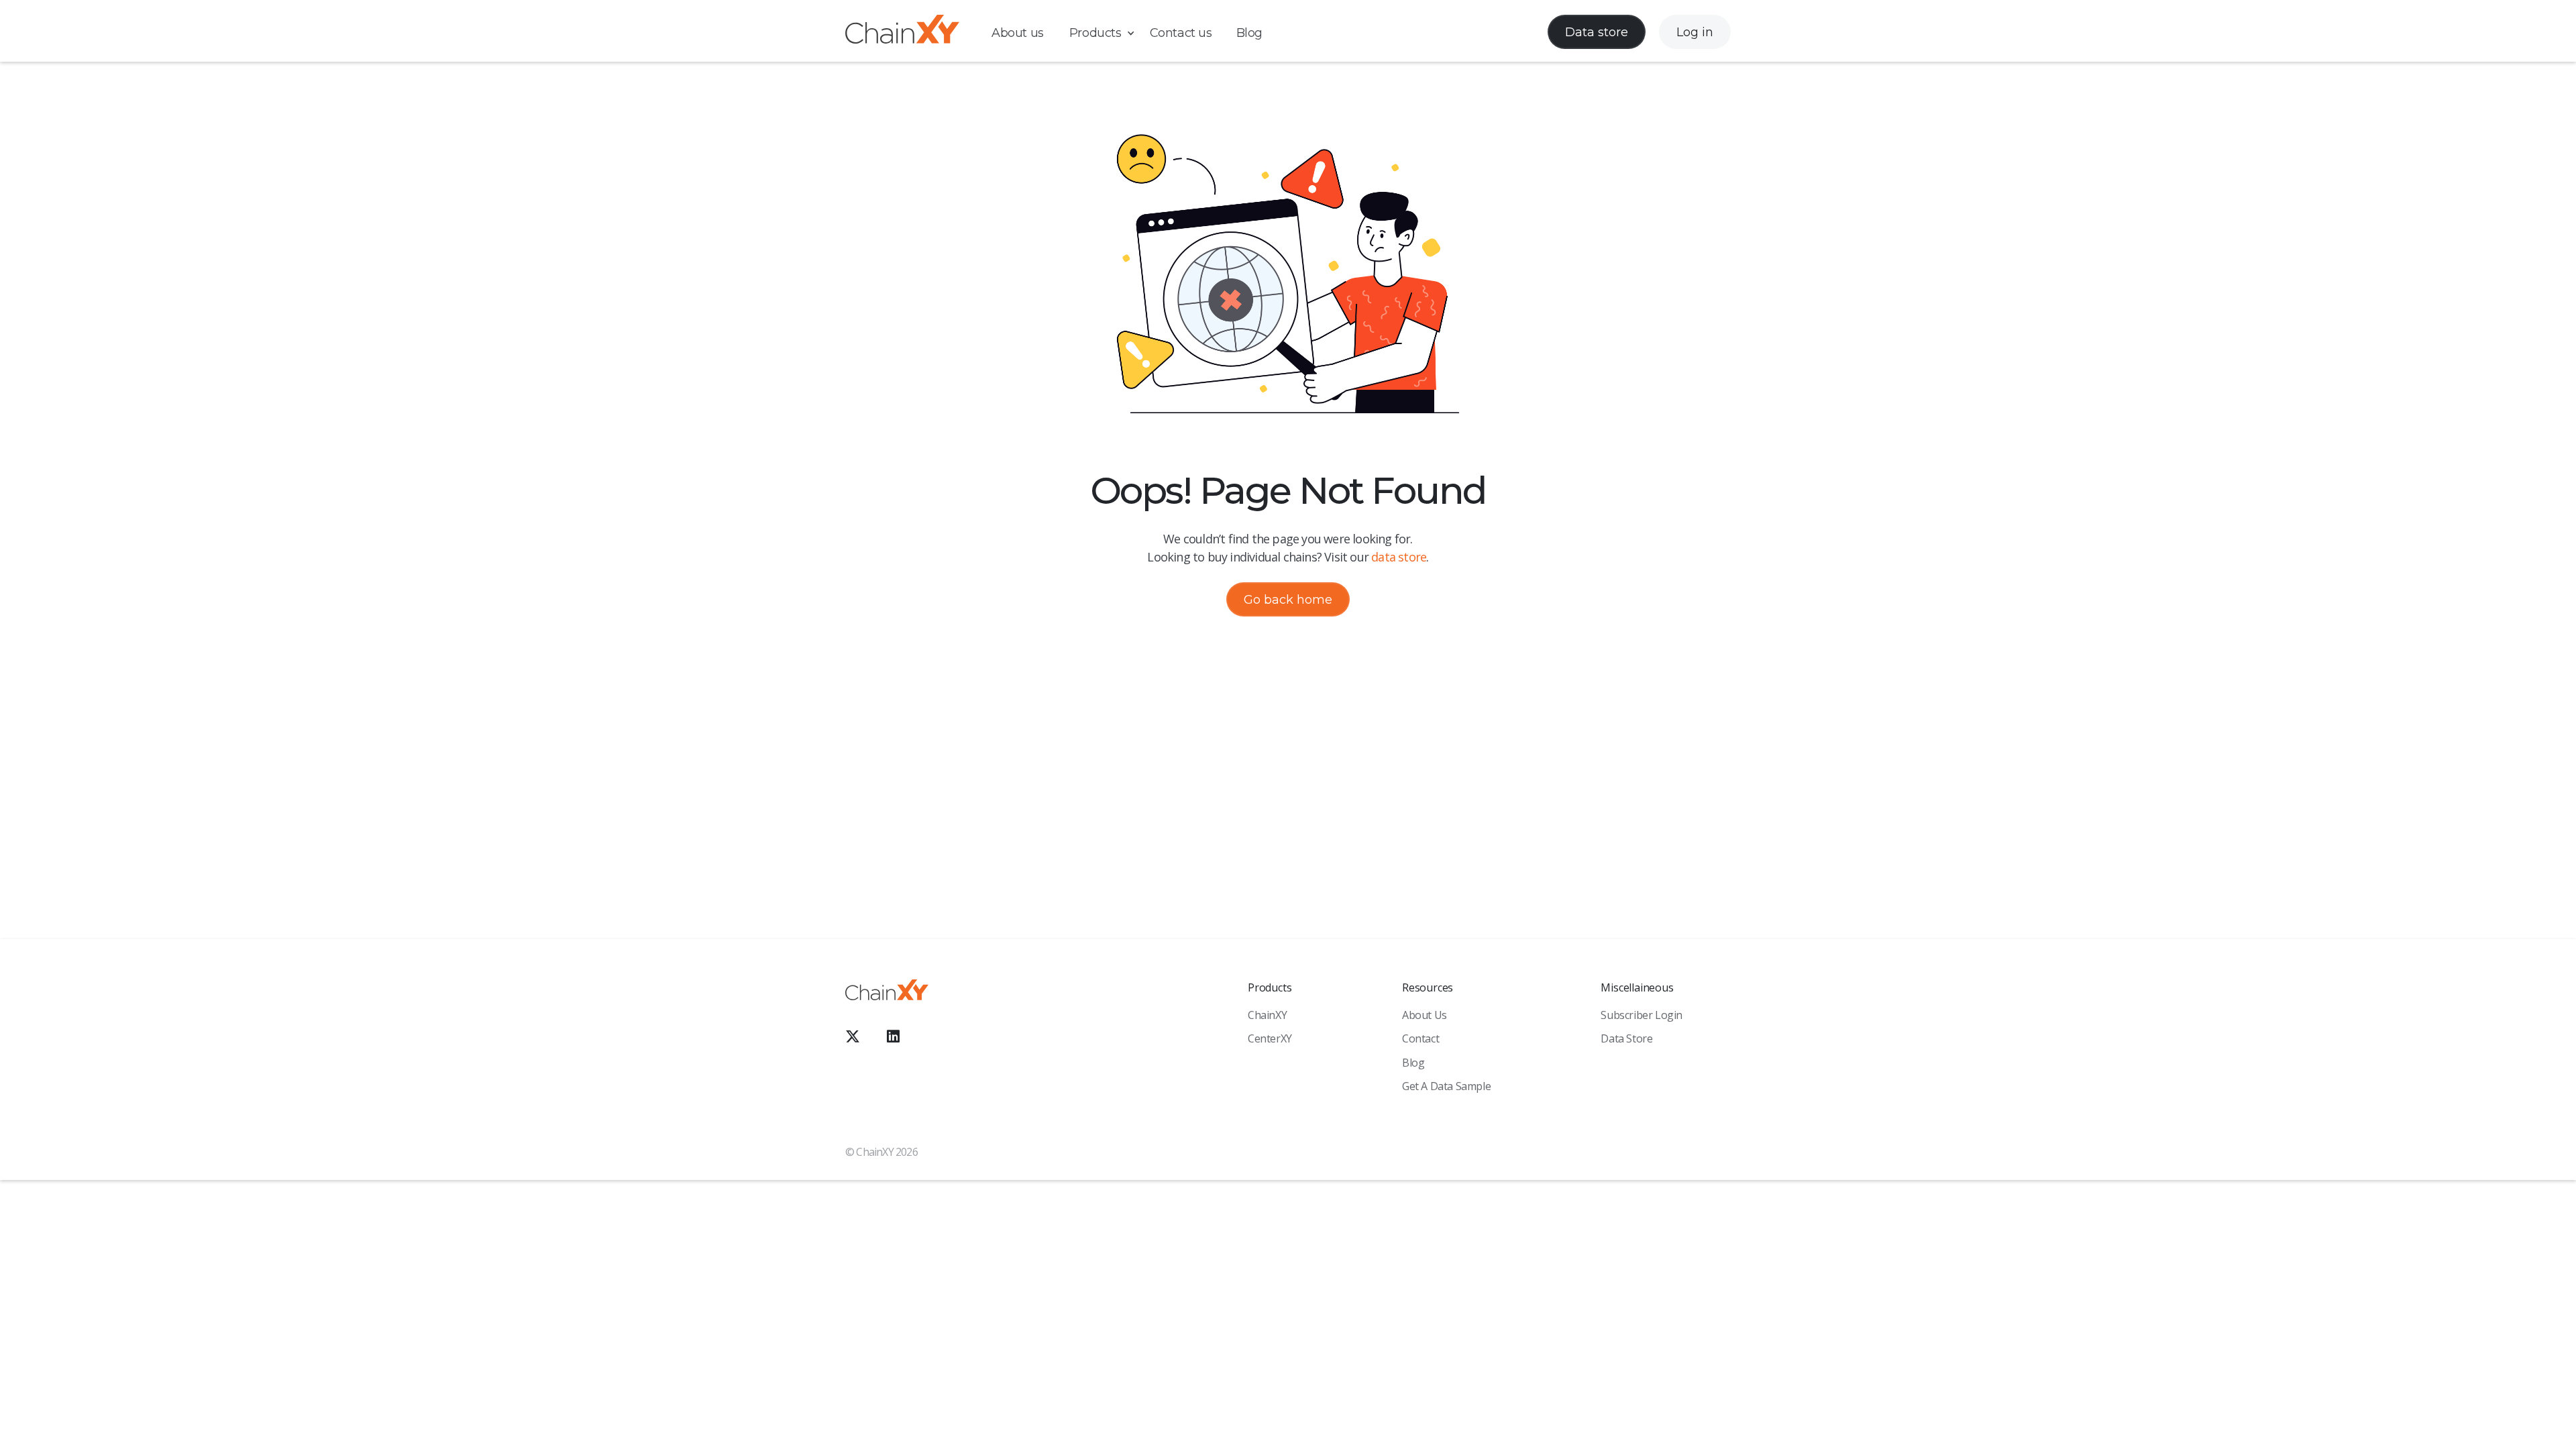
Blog (1249, 33)
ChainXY (1267, 1015)
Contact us (1181, 33)
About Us (1425, 1015)
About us (1018, 33)
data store (1399, 557)
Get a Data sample (1446, 1086)
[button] (1109, 33)
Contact (1420, 1038)
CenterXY (1270, 1038)
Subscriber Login (1642, 1015)
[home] (902, 32)
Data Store (1626, 1038)
